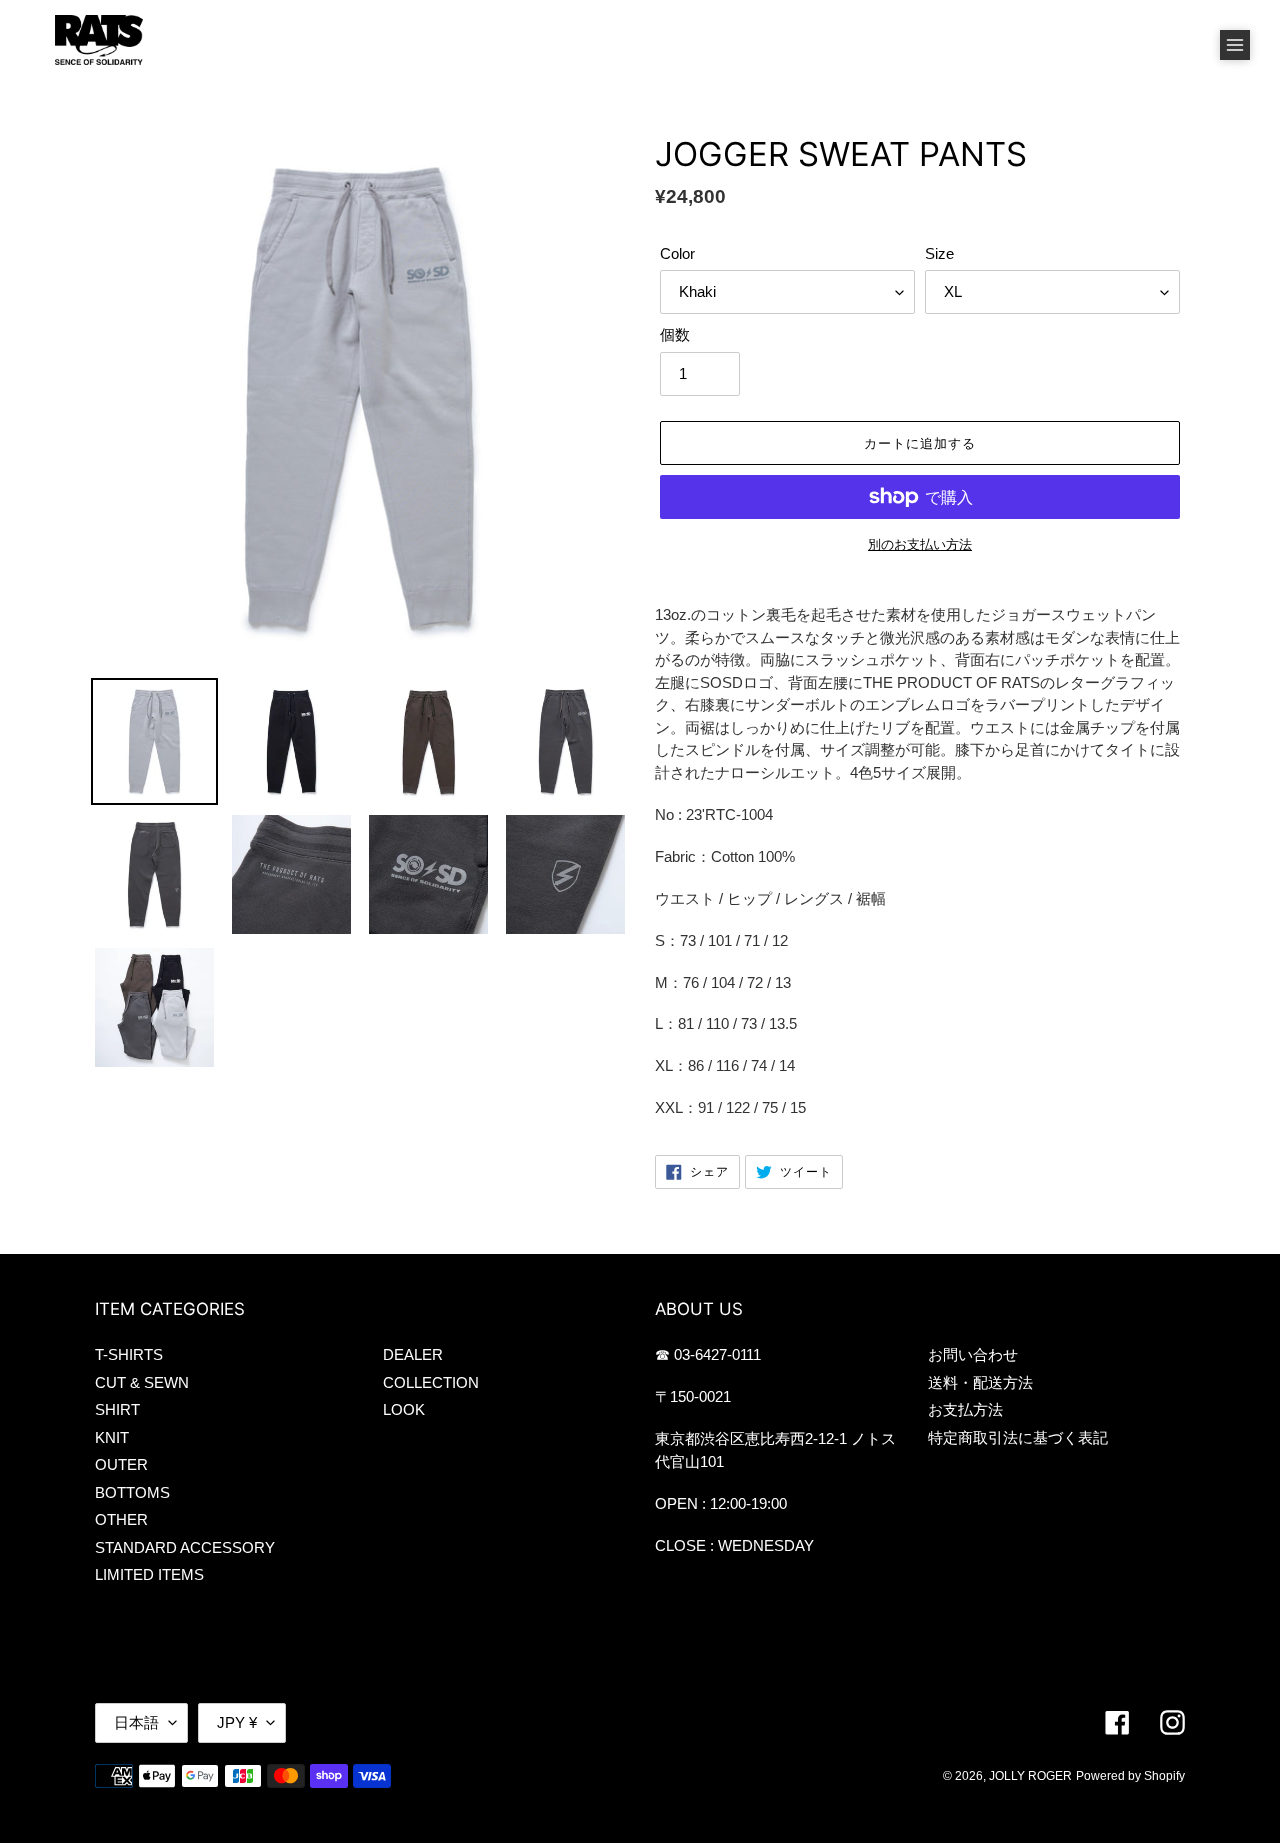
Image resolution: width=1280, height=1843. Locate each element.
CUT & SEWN (142, 1382)
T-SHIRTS (129, 1354)
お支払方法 (965, 1409)
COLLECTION (431, 1382)
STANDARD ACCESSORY (185, 1547)
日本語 (136, 1722)
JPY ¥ (237, 1722)
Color (677, 253)
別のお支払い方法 (920, 544)
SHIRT (117, 1409)
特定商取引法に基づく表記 (1018, 1437)
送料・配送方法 (980, 1382)
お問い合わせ (973, 1354)
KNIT (112, 1437)
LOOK (404, 1409)
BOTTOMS (132, 1492)
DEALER (413, 1354)
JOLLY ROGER (1030, 1776)
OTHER (121, 1519)
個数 (675, 334)
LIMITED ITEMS (149, 1574)
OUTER (121, 1464)
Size (939, 253)
